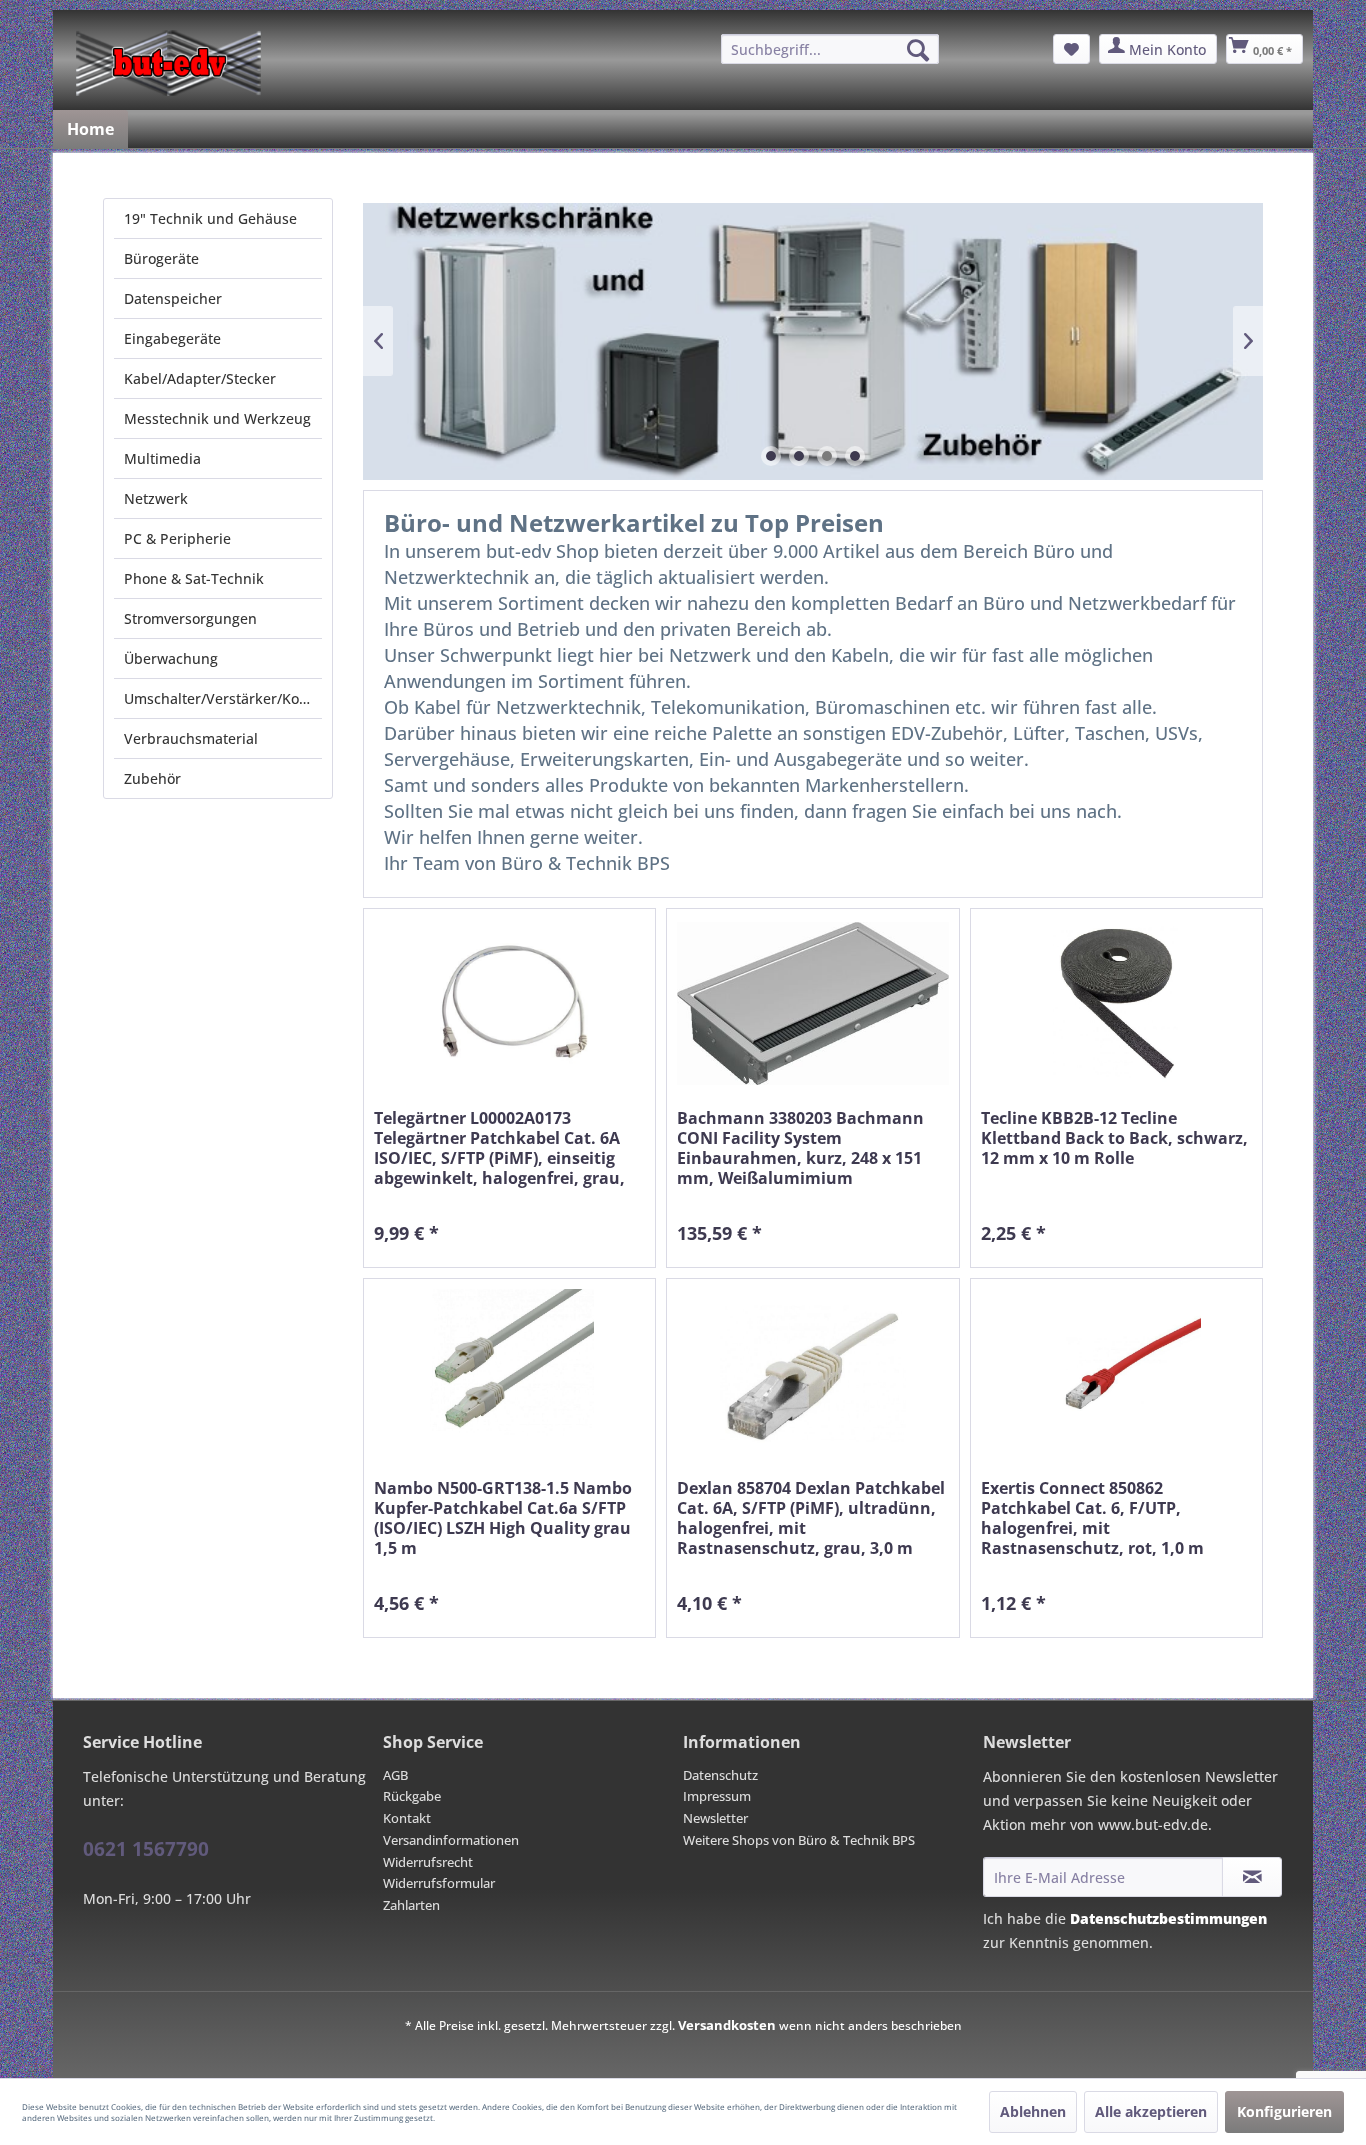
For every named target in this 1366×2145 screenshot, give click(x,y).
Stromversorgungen (190, 618)
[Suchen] (918, 50)
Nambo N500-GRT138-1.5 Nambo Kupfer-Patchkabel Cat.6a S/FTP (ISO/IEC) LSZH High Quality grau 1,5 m (503, 1518)
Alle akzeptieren (1151, 2111)
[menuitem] (830, 49)
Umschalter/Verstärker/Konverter (223, 698)
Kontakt (407, 1818)
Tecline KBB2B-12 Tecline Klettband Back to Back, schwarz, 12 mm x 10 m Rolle (1114, 1138)
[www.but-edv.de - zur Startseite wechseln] (168, 63)
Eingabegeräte (172, 338)
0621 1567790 (146, 1849)
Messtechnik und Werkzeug (217, 418)
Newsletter (715, 1818)
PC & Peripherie (177, 538)
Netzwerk (156, 498)
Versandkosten (727, 2025)
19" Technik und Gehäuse (210, 218)
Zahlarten (411, 1905)
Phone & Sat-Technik (194, 578)
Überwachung (171, 658)
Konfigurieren (1284, 2111)
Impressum (717, 1796)
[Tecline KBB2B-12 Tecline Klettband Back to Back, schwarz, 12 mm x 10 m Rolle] (1116, 1003)
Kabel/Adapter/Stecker (200, 378)
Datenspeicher (173, 298)
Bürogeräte (161, 258)
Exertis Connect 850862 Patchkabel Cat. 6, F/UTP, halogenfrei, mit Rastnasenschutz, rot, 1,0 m (1092, 1518)
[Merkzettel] (1071, 49)
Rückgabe (412, 1796)
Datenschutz (720, 1775)
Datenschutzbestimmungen (1168, 1918)
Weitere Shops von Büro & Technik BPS (799, 1840)
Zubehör (152, 778)
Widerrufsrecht (428, 1862)
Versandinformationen (451, 1840)
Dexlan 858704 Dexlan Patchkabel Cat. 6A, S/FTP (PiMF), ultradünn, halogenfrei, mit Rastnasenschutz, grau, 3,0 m (811, 1518)
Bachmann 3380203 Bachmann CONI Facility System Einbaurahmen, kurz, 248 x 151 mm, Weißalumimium (800, 1148)
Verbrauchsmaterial (191, 738)
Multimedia (162, 458)
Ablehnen (1033, 2111)
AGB (395, 1775)
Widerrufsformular (439, 1883)
